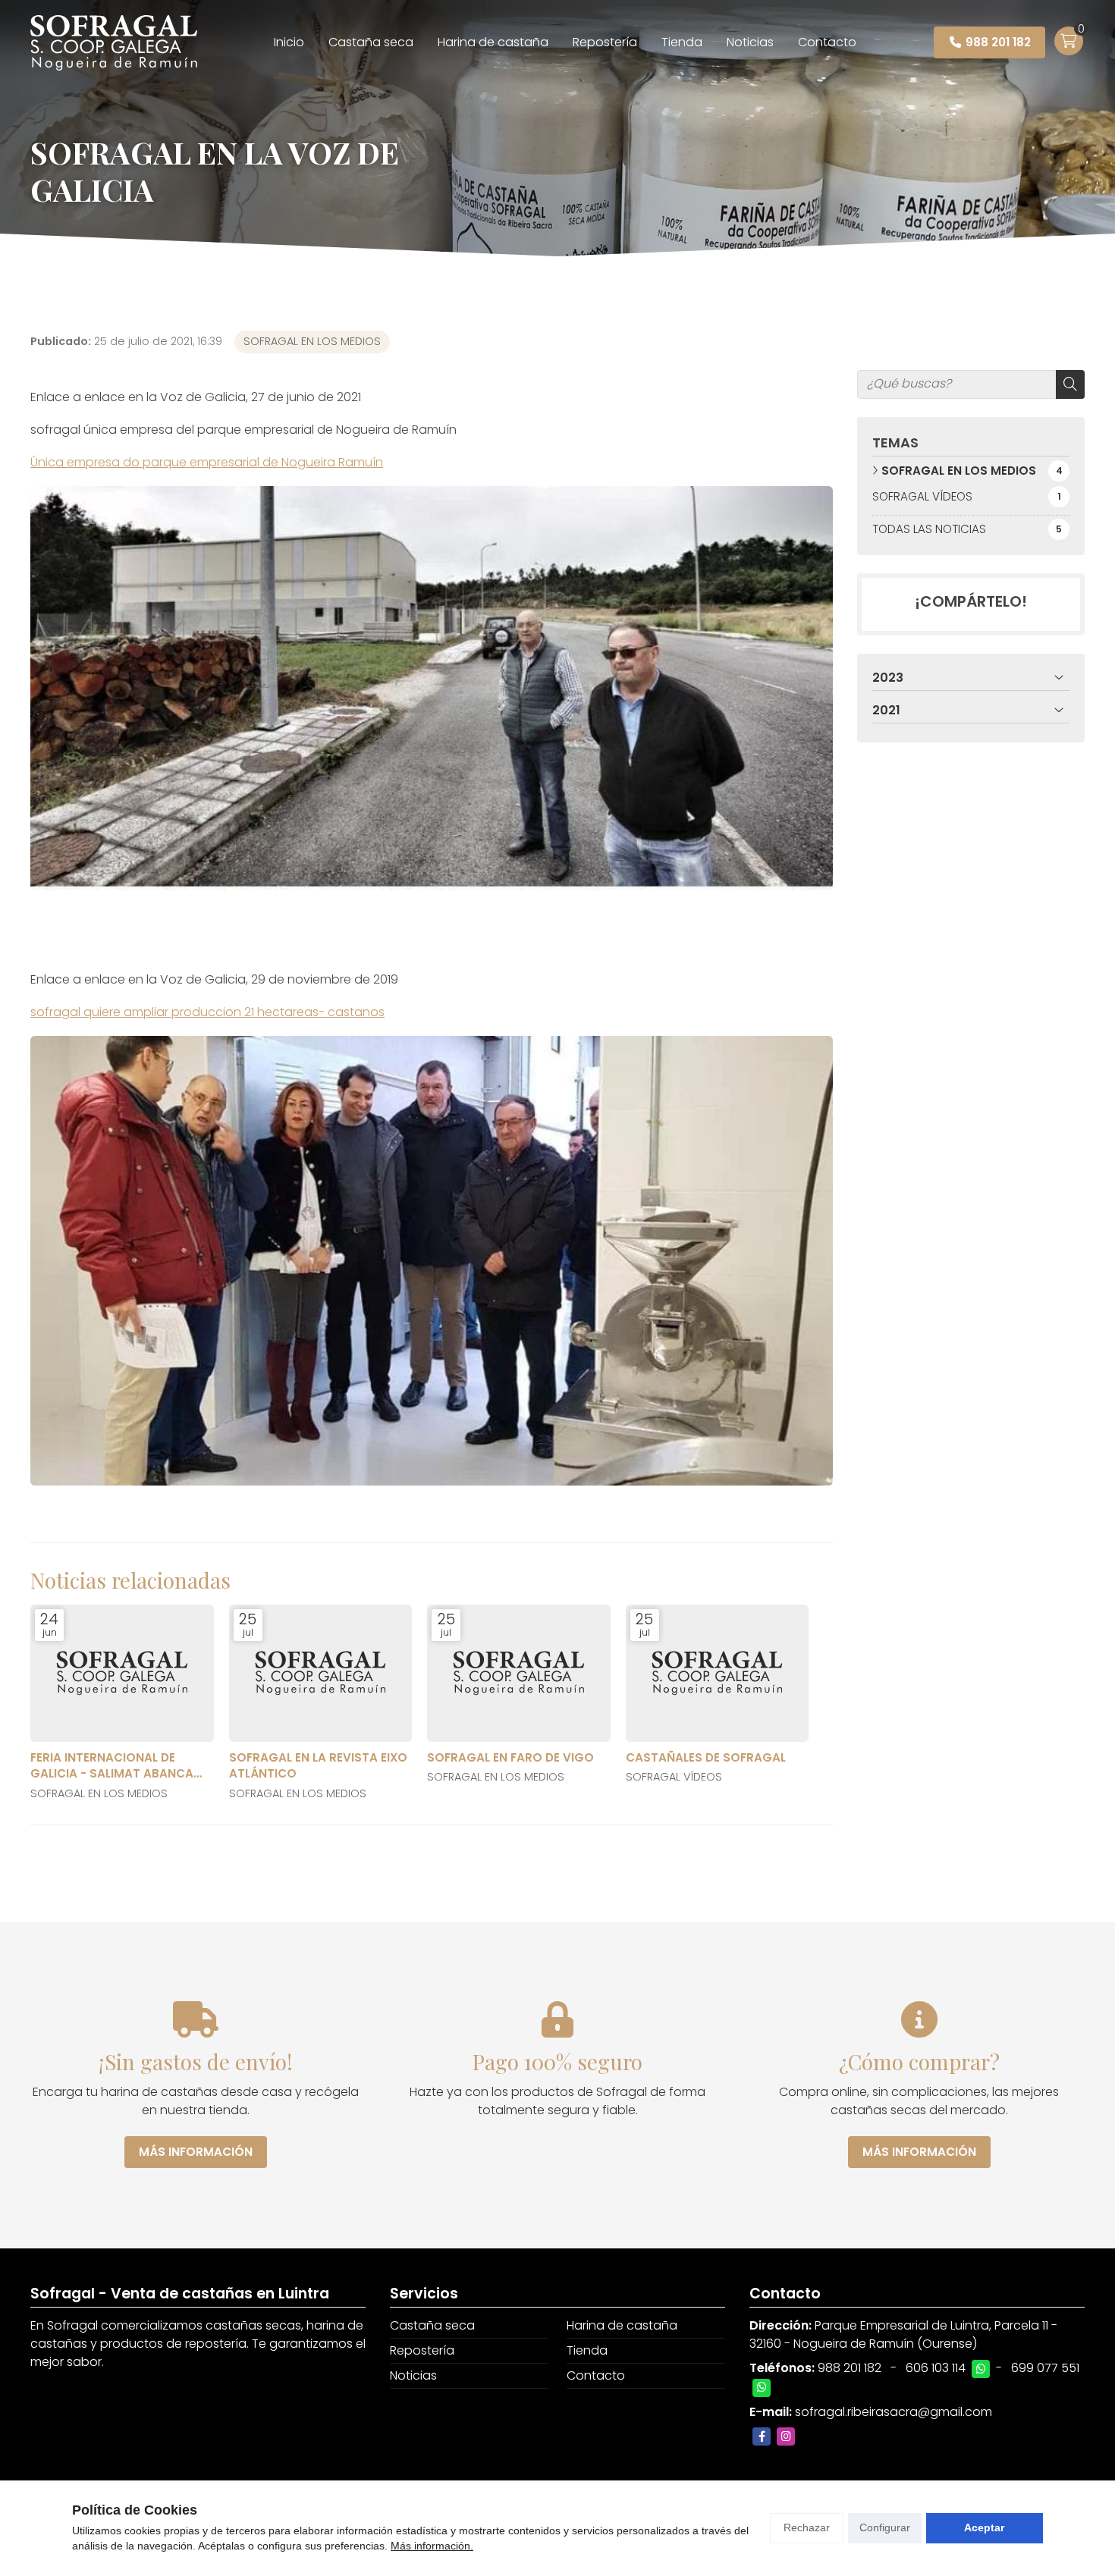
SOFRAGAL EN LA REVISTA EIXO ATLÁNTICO (318, 1765)
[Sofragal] (114, 43)
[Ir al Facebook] (762, 2436)
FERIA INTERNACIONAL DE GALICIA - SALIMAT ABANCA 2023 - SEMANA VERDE (112, 1766)
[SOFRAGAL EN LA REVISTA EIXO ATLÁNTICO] (321, 1673)
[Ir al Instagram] (786, 2436)
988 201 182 (850, 2368)
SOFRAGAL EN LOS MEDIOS (312, 341)
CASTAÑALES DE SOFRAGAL (706, 1757)
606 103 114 (936, 2368)
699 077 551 (1045, 2368)
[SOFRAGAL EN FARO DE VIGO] (519, 1673)
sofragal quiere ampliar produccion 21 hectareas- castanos (207, 1012)
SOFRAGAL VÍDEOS (674, 1777)
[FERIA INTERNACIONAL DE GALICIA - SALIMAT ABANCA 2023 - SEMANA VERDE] (122, 1673)
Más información (196, 2152)
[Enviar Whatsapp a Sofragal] (981, 2369)
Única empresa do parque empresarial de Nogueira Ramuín (207, 462)
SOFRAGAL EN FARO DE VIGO (510, 1757)
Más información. (432, 2546)
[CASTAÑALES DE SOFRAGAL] (718, 1673)
